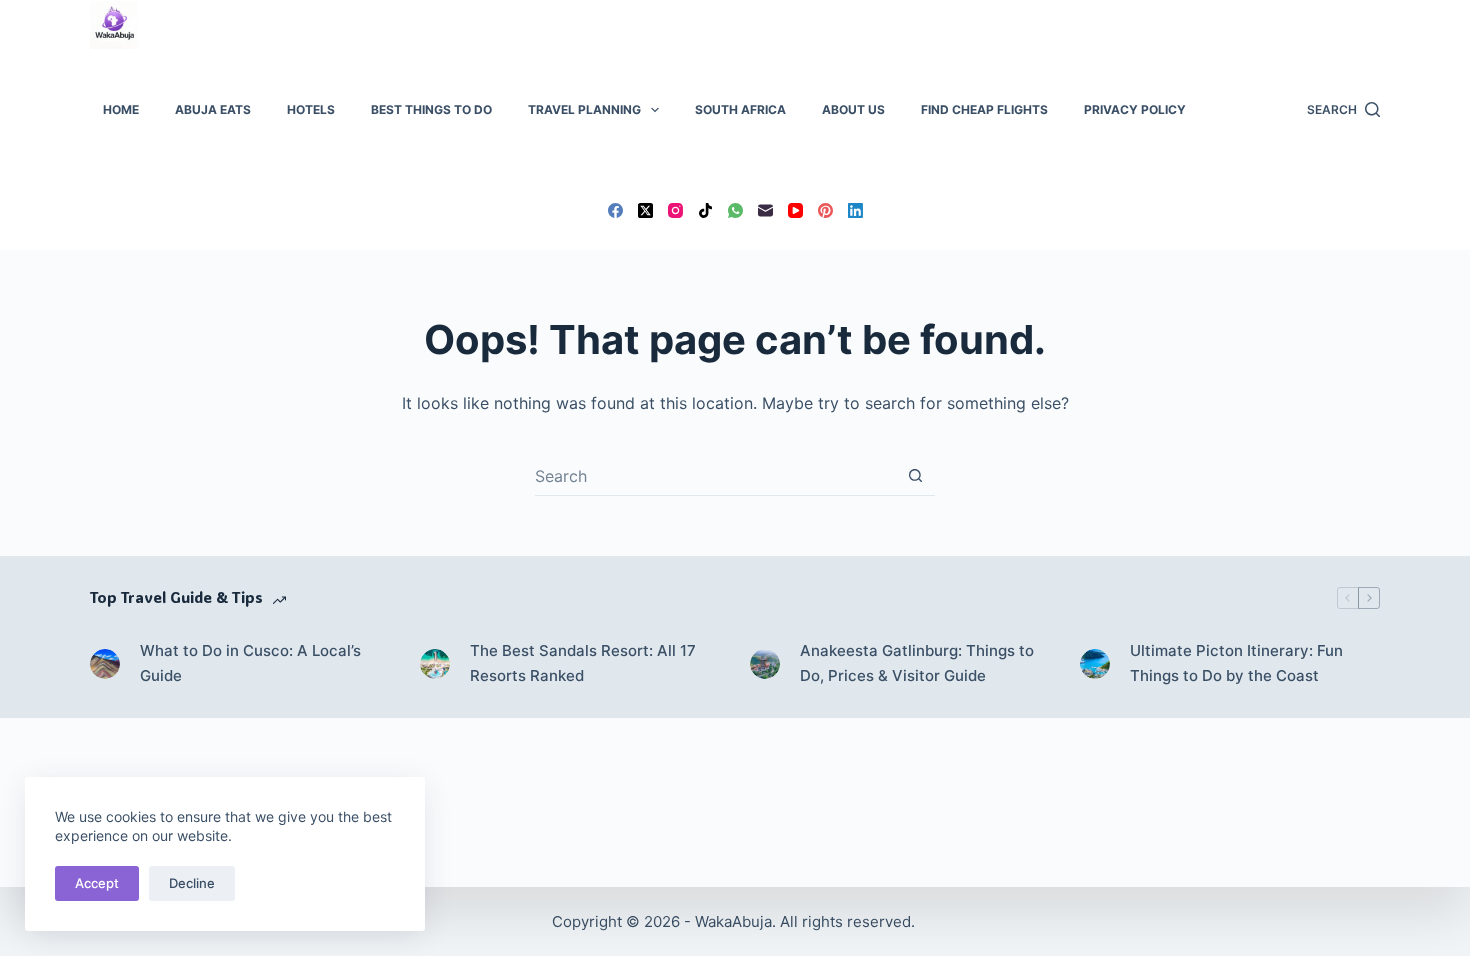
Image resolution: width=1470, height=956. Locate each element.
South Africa (740, 109)
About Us (853, 109)
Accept (97, 883)
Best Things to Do (431, 109)
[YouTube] (795, 210)
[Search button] (915, 475)
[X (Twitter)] (645, 210)
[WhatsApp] (735, 210)
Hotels (311, 109)
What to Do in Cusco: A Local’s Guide (250, 663)
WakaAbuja (733, 921)
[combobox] (715, 476)
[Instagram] (675, 210)
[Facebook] (615, 210)
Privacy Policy (1135, 109)
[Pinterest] (825, 210)
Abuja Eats (213, 109)
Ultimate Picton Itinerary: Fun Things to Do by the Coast (1236, 663)
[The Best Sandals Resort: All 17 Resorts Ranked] (435, 664)
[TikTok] (705, 210)
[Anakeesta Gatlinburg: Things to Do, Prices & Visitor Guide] (765, 664)
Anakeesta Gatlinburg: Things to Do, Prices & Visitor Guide (917, 663)
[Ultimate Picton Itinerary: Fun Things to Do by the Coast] (1095, 664)
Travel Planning (584, 109)
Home (121, 109)
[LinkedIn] (855, 210)
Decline (192, 883)
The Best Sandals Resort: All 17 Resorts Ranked (583, 663)
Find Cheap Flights (984, 109)
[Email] (765, 210)
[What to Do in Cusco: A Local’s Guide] (105, 664)
